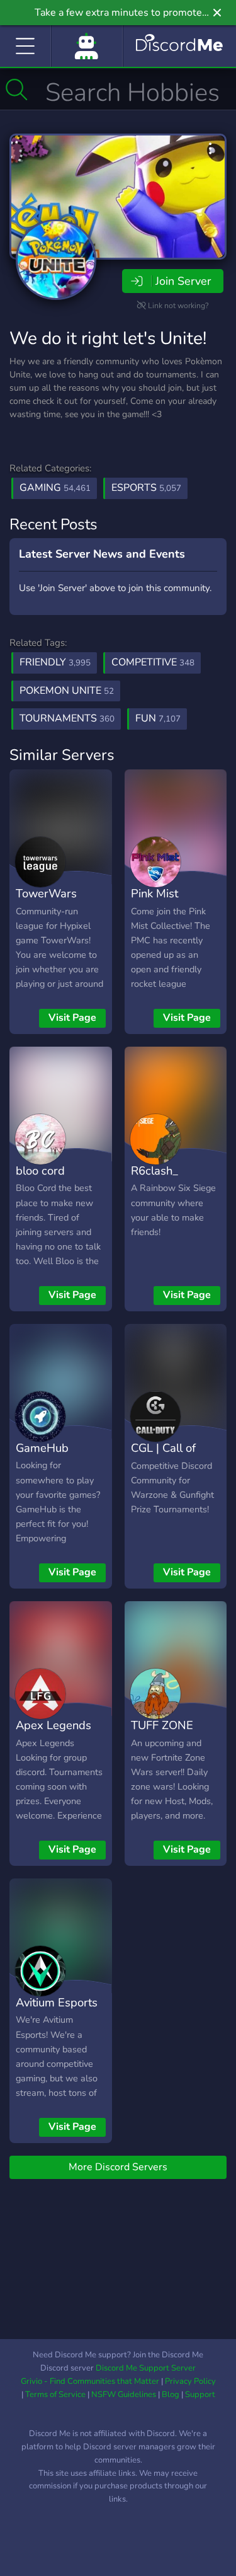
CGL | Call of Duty (163, 1457)
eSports (146, 488)
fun (158, 718)
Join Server (183, 281)
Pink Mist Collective (156, 902)
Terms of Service (55, 2395)
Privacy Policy (190, 2381)
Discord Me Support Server (146, 2368)
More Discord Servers (118, 2167)
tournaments (67, 718)
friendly (55, 662)
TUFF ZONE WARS (162, 1734)
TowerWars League (46, 902)
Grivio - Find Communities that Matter (90, 2381)
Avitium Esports (57, 2002)
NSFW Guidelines (124, 2395)
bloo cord (40, 1170)
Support (200, 2395)
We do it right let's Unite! (108, 338)
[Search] (17, 89)
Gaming (55, 488)
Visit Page (72, 1018)
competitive (153, 662)
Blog (171, 2395)
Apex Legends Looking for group (53, 1744)
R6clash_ (155, 1170)
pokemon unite (67, 691)
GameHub (42, 1448)
